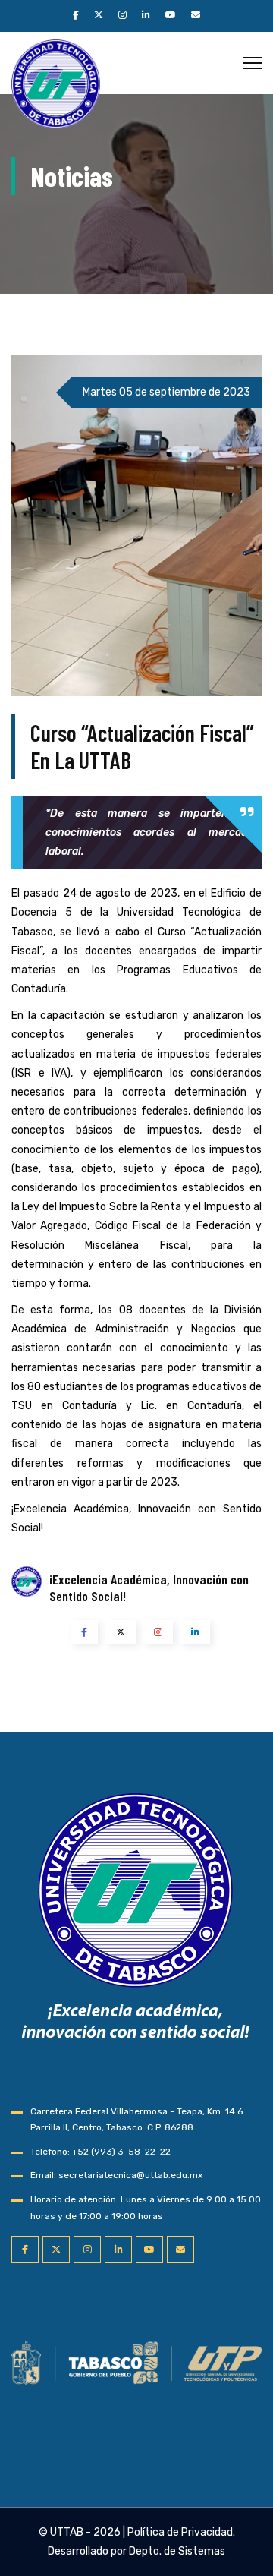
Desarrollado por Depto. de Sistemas (136, 2551)
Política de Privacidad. (181, 2532)
